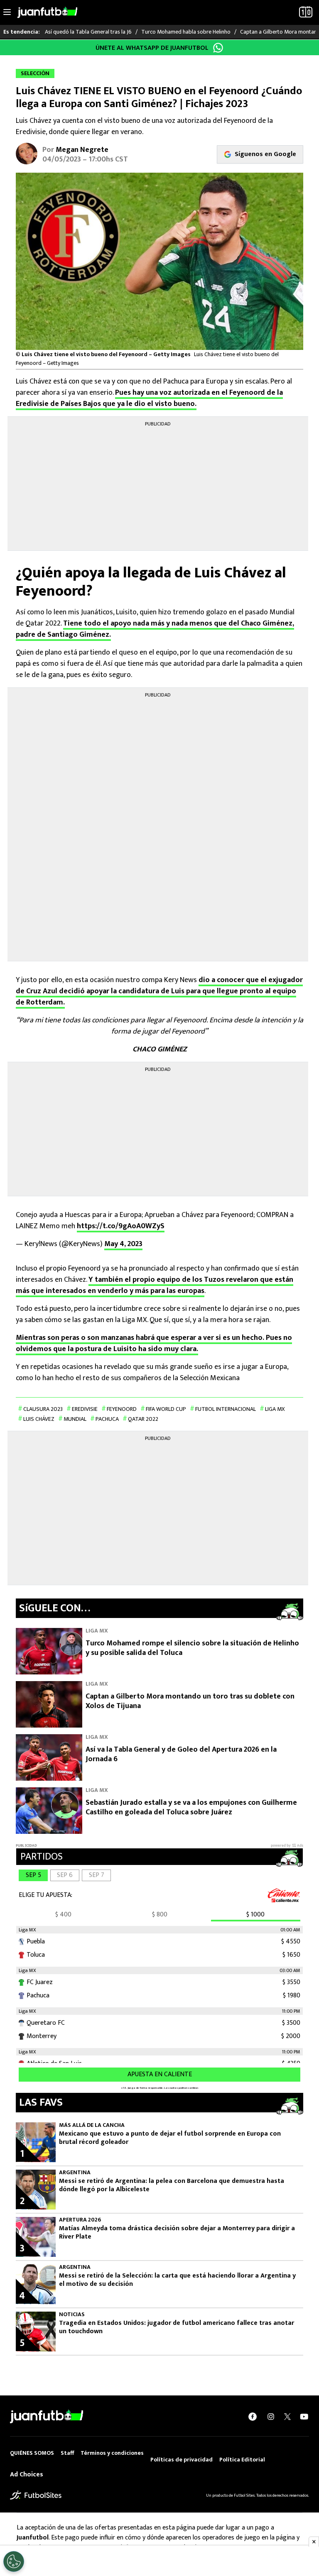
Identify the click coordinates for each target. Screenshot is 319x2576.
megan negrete (82, 150)
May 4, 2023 (123, 1244)
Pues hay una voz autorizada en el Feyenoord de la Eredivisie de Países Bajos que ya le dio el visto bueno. (149, 398)
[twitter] (287, 2417)
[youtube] (304, 2417)
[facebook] (253, 2417)
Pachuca (107, 1419)
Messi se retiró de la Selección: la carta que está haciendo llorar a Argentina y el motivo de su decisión (177, 2280)
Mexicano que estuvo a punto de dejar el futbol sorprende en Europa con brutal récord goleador (170, 2138)
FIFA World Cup (166, 1409)
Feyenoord (122, 1409)
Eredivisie (85, 1409)
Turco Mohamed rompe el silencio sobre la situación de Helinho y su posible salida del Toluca (192, 1648)
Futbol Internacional (226, 1409)
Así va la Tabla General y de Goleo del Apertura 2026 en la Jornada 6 (181, 1754)
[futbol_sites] (36, 2495)
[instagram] (271, 2417)
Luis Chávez (39, 1419)
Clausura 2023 (43, 1409)
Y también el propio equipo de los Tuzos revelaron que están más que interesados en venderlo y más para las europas (155, 1285)
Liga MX (275, 1409)
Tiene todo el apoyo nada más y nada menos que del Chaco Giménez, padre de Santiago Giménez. (155, 629)
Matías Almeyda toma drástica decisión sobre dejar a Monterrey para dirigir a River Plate (177, 2233)
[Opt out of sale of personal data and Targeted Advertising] (14, 2561)
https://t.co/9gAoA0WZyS (121, 1226)
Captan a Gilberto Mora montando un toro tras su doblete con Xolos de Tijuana (190, 1701)
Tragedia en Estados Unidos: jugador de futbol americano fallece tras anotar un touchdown (177, 2327)
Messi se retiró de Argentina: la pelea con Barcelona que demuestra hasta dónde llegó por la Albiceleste (172, 2185)
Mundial (75, 1419)
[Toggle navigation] (7, 12)
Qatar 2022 (143, 1419)
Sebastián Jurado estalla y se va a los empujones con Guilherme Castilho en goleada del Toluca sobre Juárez (191, 1807)
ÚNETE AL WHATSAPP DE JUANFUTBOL (152, 48)
